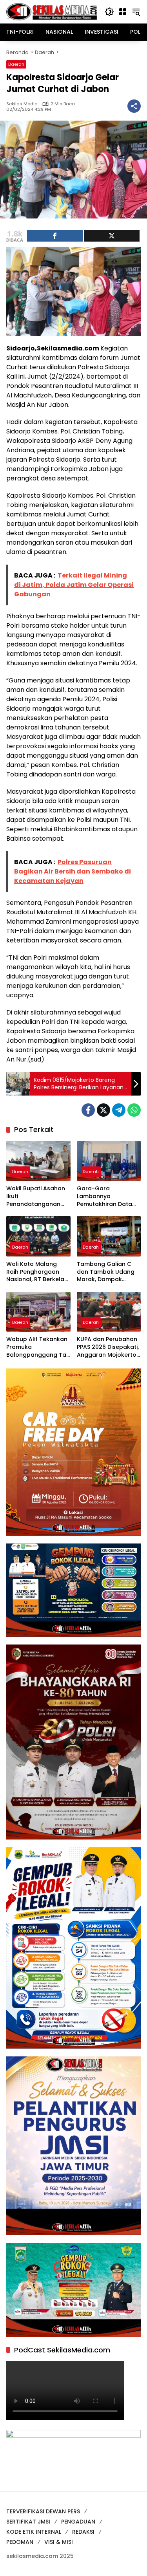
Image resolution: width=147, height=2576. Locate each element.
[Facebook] (88, 1110)
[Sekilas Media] (52, 11)
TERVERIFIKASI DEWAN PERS (43, 2511)
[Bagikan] (134, 106)
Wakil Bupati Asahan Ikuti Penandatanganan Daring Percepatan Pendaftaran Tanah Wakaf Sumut (36, 1196)
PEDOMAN (20, 2542)
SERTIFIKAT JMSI (28, 2522)
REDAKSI (83, 2532)
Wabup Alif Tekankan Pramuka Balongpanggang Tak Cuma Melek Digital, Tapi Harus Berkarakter (38, 1347)
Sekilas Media (22, 104)
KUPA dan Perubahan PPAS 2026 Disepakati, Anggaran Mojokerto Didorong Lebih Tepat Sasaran (108, 1347)
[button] (109, 12)
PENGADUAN (78, 2522)
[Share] (55, 236)
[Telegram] (119, 1110)
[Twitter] (103, 1110)
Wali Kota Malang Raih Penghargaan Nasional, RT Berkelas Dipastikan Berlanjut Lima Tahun (37, 1272)
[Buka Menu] (123, 12)
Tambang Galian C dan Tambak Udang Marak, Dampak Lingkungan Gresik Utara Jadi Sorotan (106, 1272)
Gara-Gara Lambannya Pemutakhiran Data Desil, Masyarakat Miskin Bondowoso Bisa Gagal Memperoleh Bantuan (108, 1196)
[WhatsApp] (134, 1110)
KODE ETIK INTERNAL (34, 2532)
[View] (112, 236)
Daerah (16, 64)
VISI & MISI (59, 2542)
